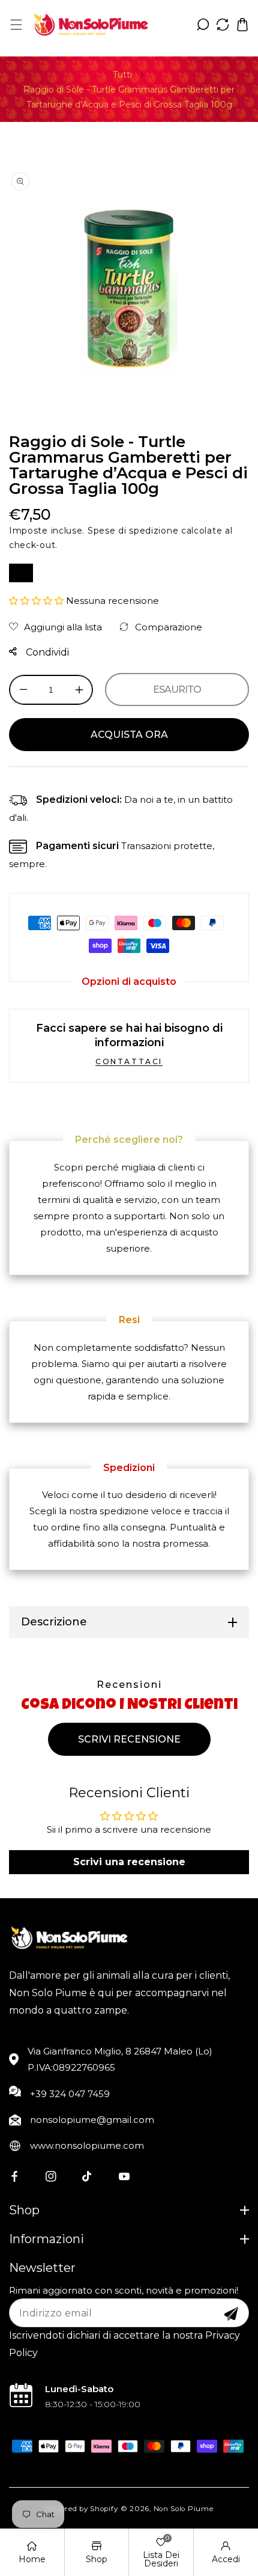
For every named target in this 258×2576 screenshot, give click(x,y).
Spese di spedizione (133, 531)
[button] (16, 24)
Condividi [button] (46, 652)
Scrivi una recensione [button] (129, 1862)
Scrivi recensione (129, 1739)
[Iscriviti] (231, 2314)
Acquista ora (129, 735)
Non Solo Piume (184, 2509)
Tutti (122, 75)
